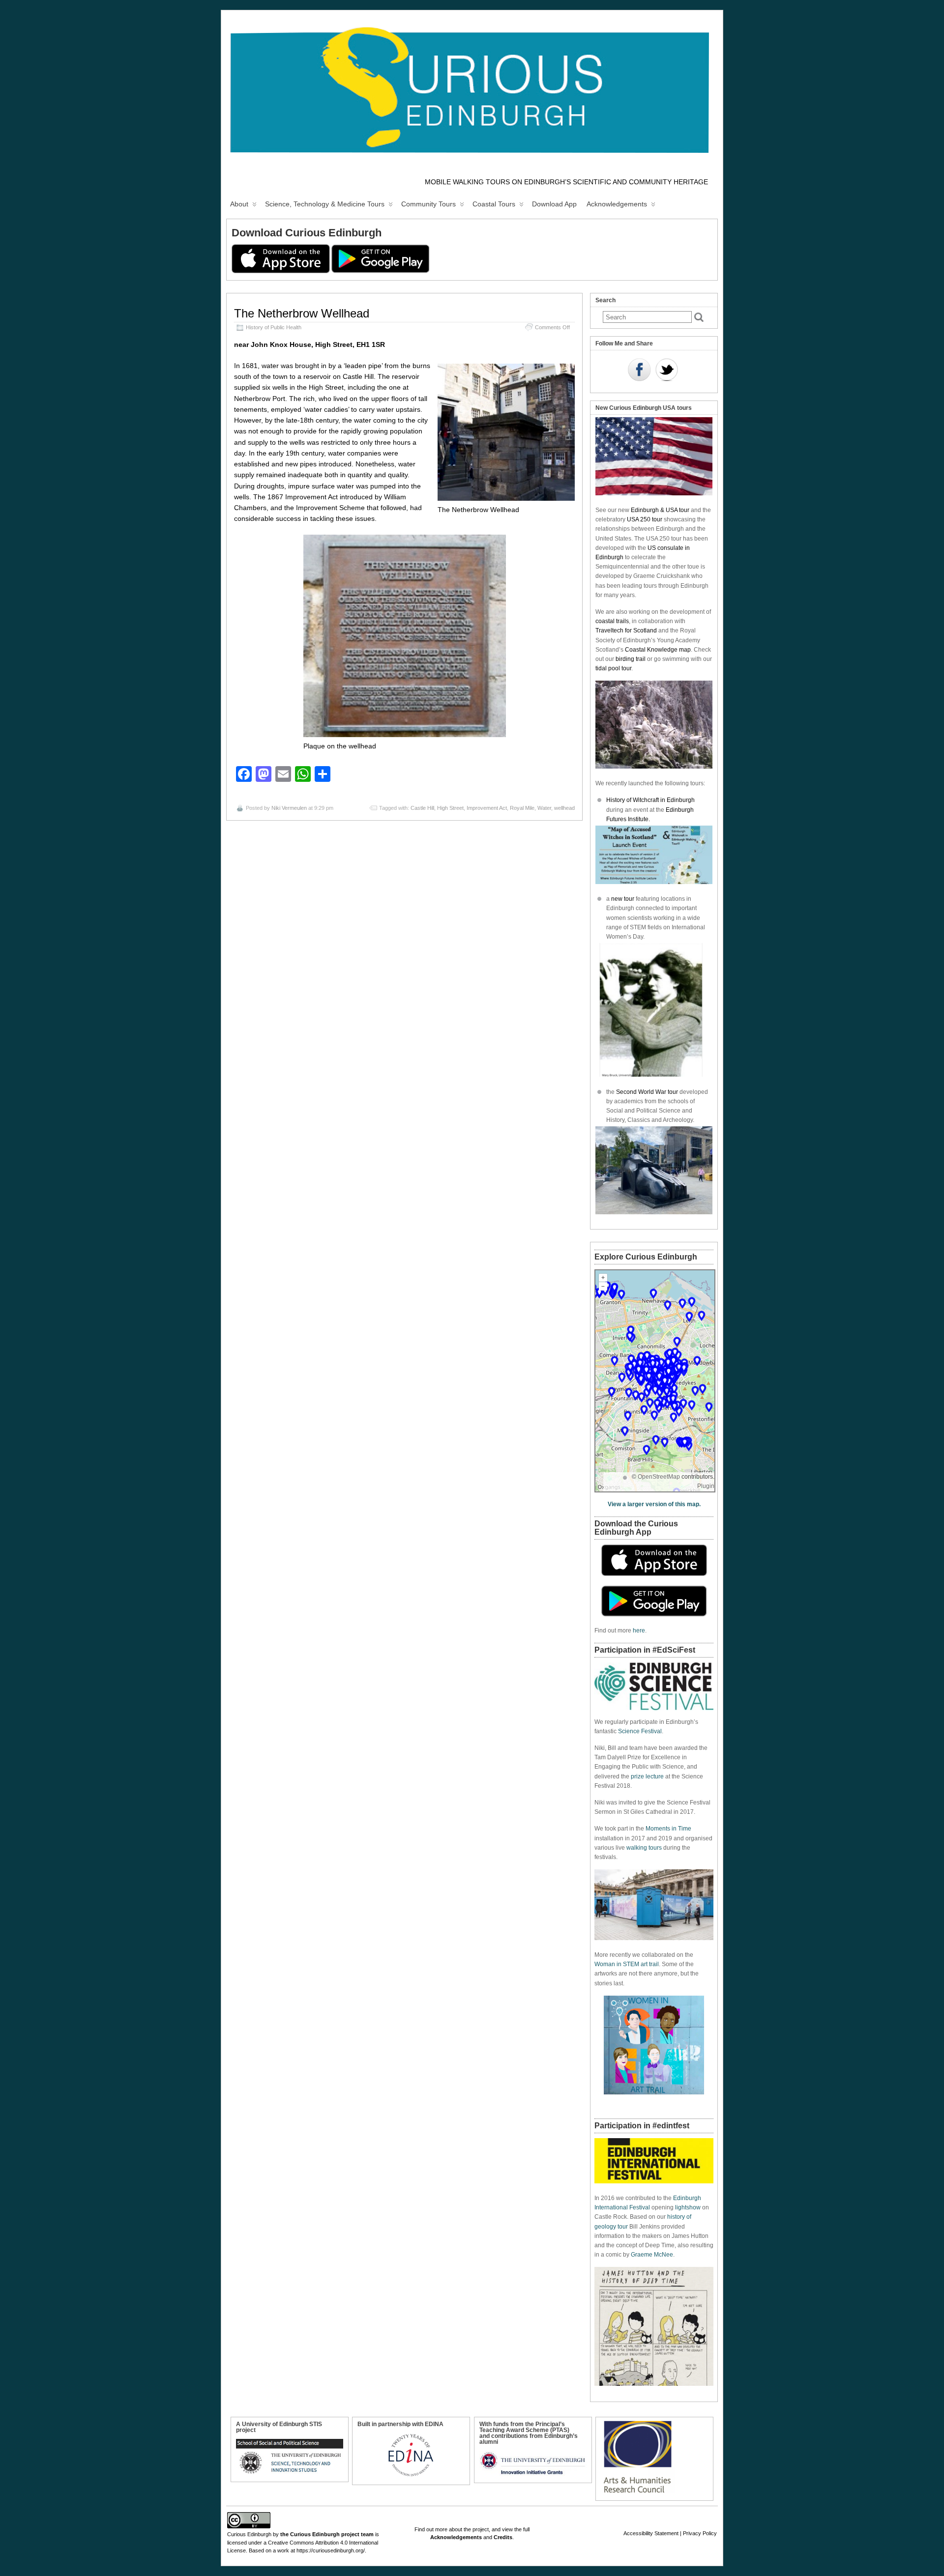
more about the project (462, 2529)
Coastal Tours (494, 204)
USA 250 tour (645, 519)
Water (544, 808)
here (639, 1631)
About (239, 204)
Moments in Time (668, 1829)
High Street (450, 808)
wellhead (564, 808)
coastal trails (612, 621)
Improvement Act (487, 808)
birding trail (631, 659)
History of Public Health (274, 327)
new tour (623, 899)
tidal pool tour (613, 668)
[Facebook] (639, 371)
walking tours (644, 1848)
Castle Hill (422, 808)
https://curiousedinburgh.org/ (331, 2550)
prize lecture (647, 1776)
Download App (554, 204)
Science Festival (640, 1731)
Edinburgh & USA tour (660, 510)
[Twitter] (667, 371)
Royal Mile (522, 808)
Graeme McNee (652, 2255)
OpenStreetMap (659, 1477)
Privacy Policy (700, 2533)
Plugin (706, 1486)
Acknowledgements (617, 204)
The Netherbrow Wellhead (302, 313)
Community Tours (428, 204)
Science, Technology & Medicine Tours (325, 204)
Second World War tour (647, 1092)
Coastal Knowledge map (658, 650)
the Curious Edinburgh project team (327, 2534)
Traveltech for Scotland (626, 630)
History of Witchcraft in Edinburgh (650, 800)
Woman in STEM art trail (627, 1964)
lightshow (688, 2207)
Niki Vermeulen (289, 808)
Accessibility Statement (651, 2533)
